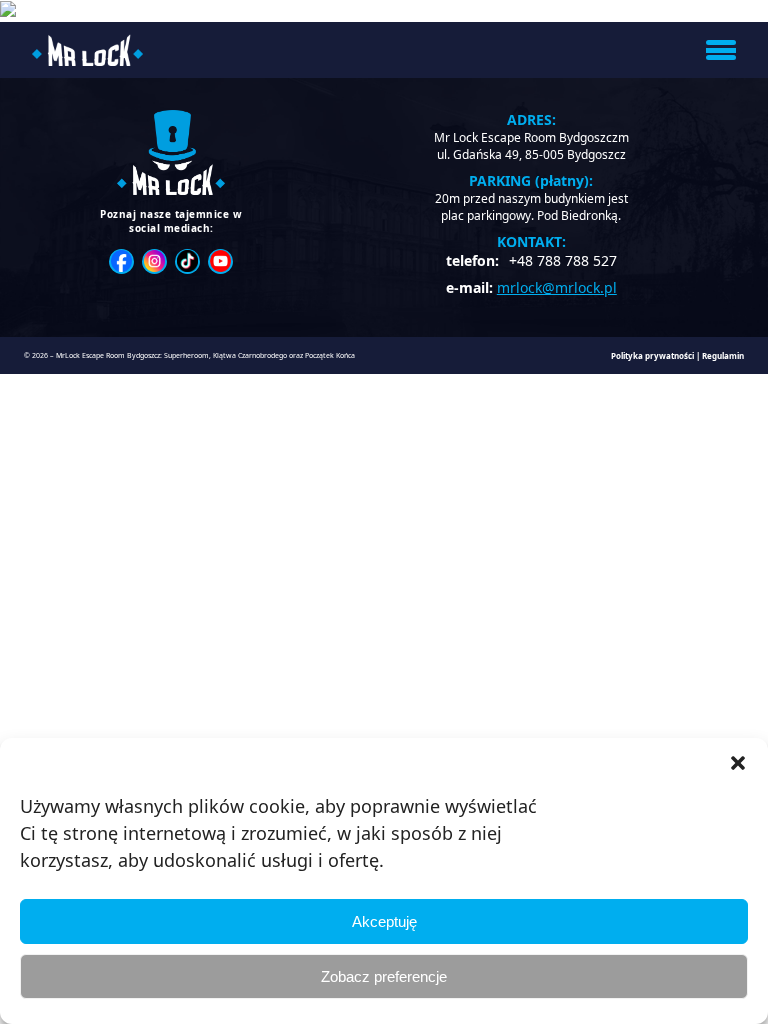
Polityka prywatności (652, 355)
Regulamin (723, 355)
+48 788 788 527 (563, 260)
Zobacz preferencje (384, 976)
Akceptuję (384, 921)
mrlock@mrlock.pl (557, 287)
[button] (738, 763)
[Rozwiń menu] (721, 50)
